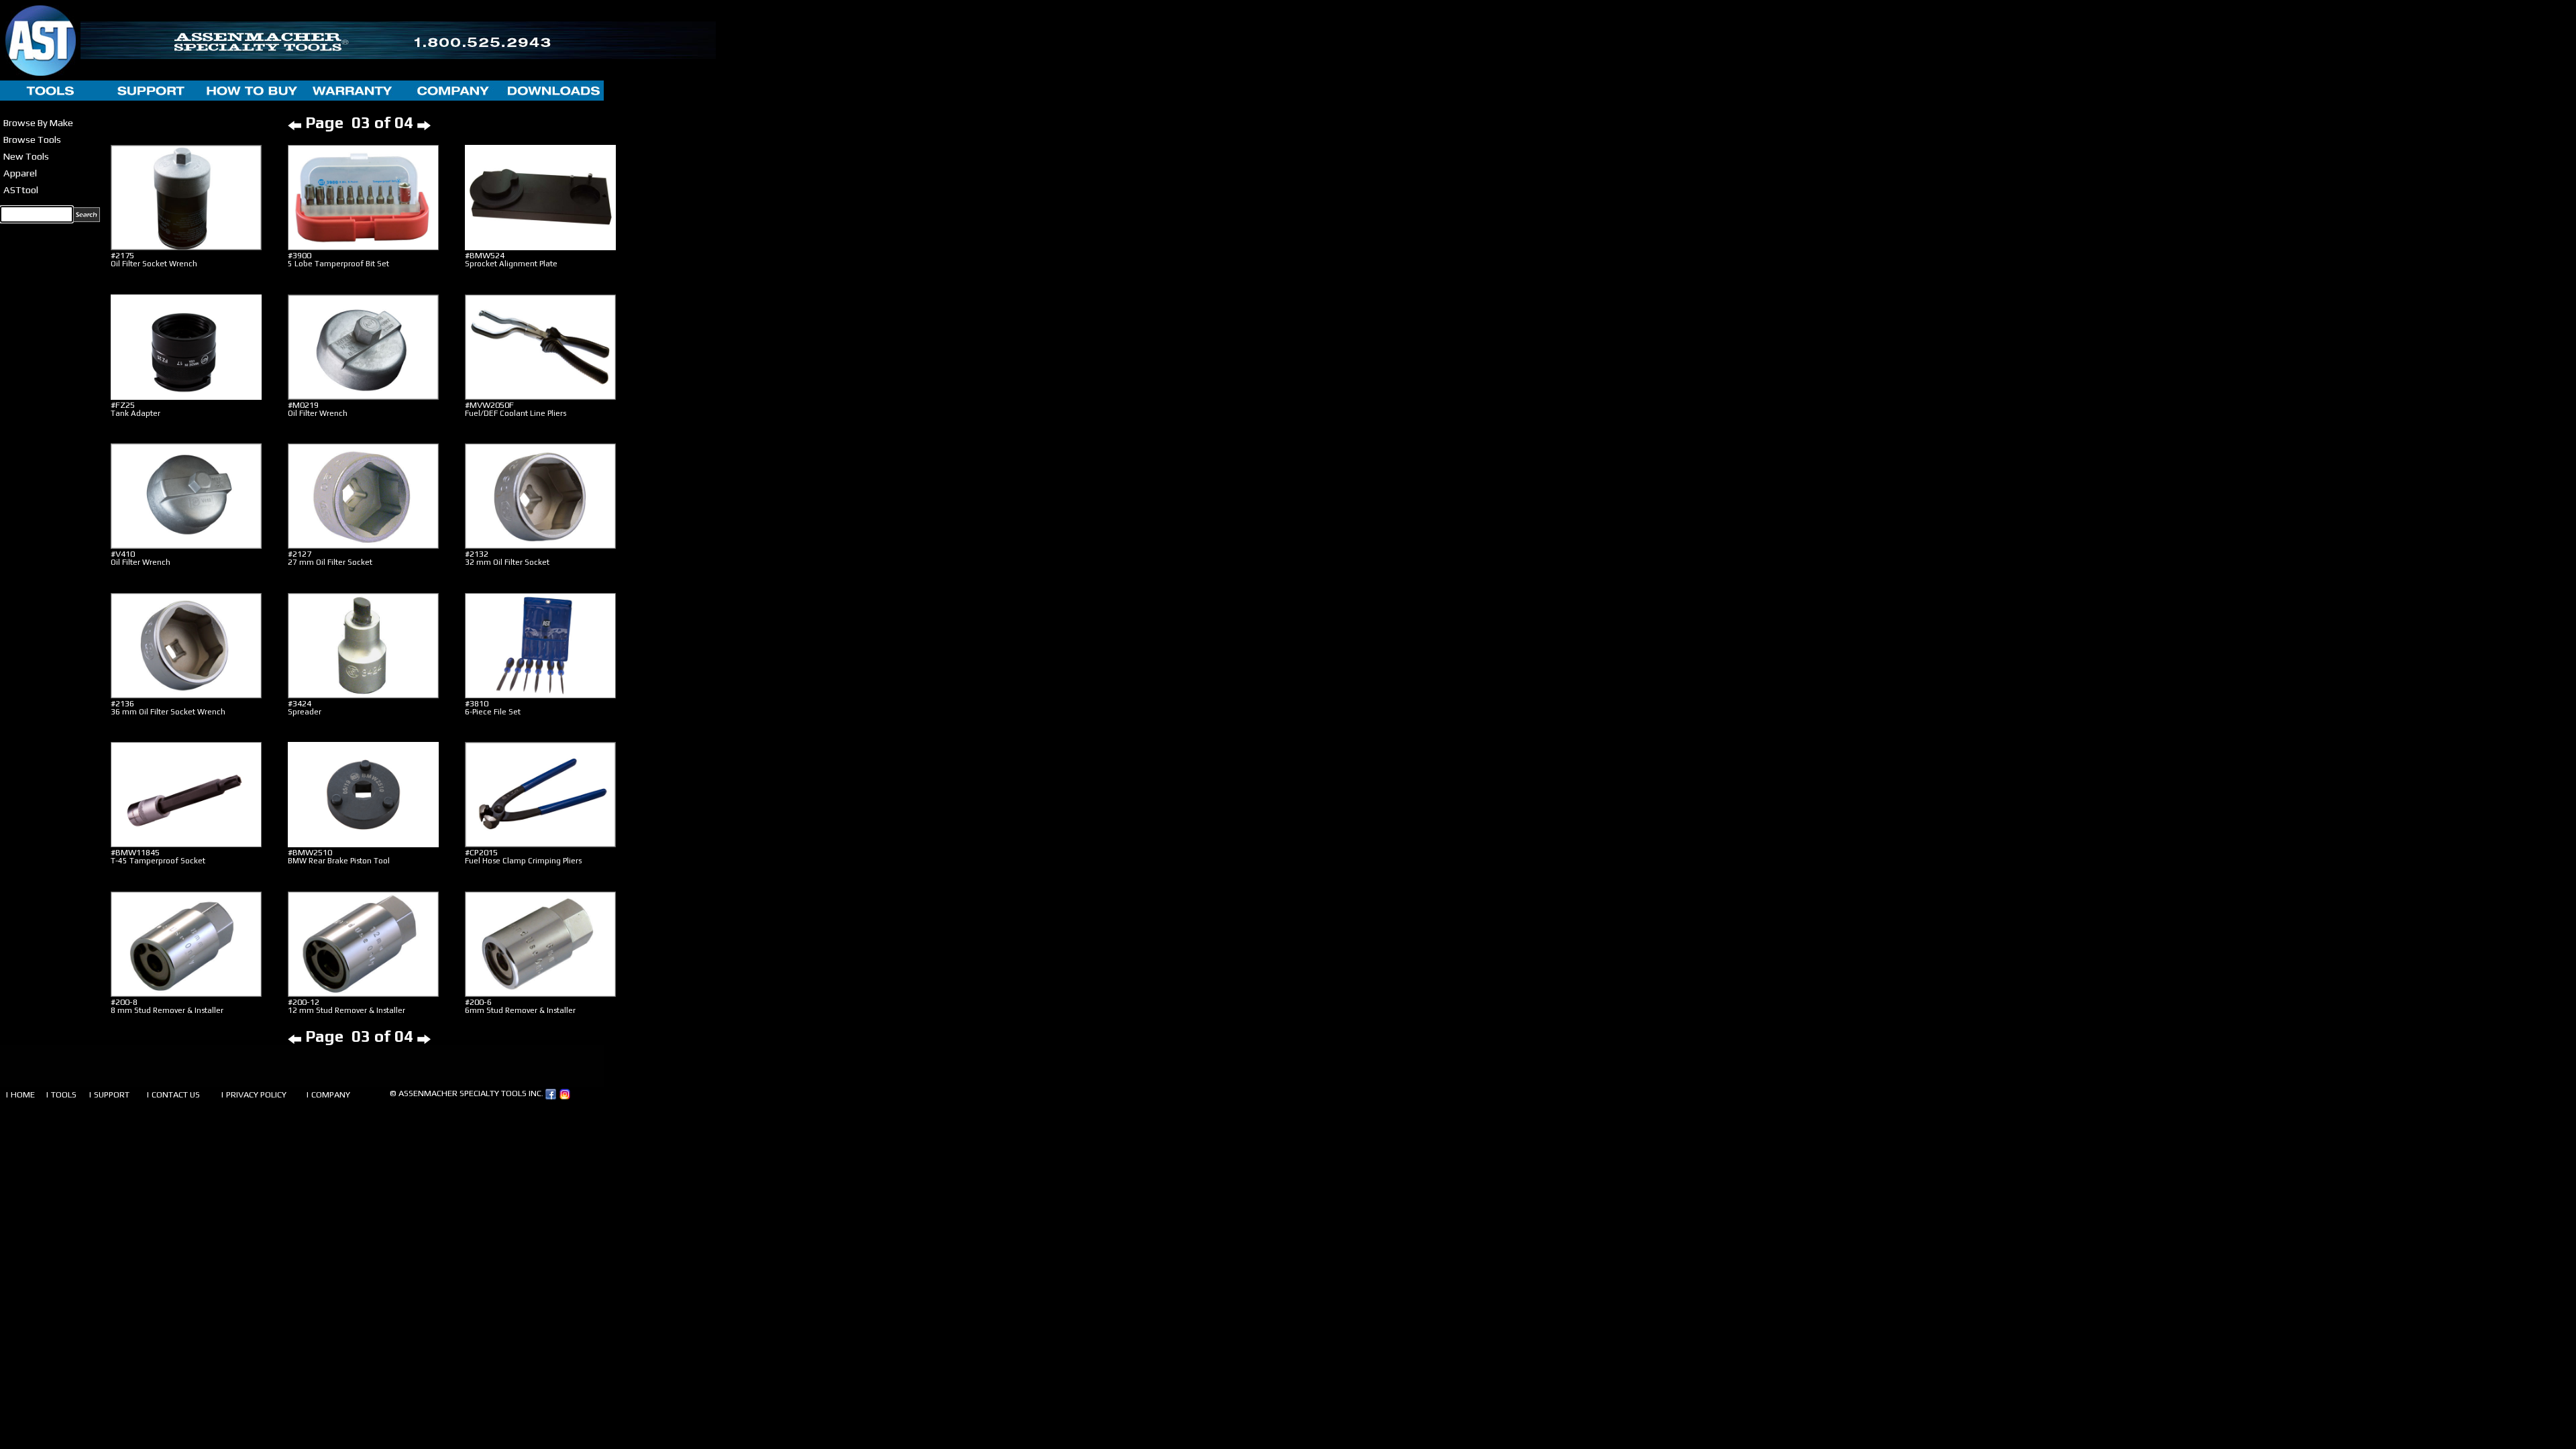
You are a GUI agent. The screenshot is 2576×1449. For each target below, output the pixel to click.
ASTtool (21, 190)
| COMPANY (328, 1094)
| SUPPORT (109, 1094)
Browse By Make (38, 122)
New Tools (26, 156)
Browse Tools (32, 139)
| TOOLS (61, 1094)
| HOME (20, 1094)
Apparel (20, 173)
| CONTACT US (173, 1094)
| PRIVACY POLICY (254, 1094)
